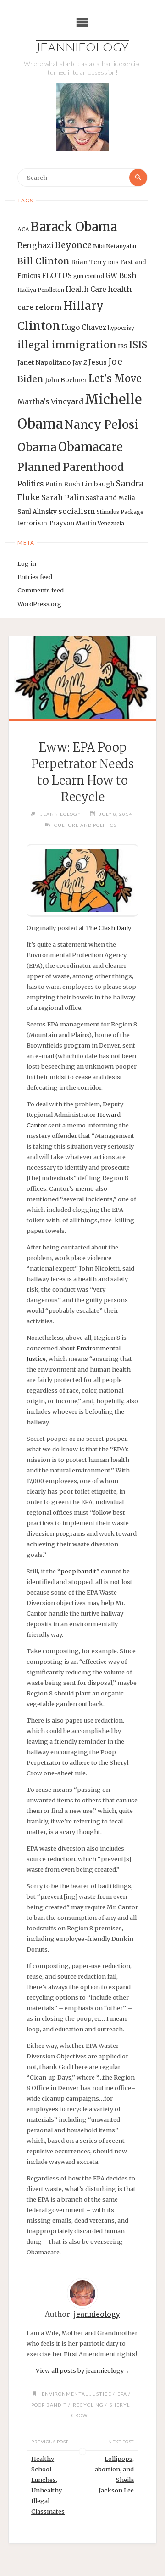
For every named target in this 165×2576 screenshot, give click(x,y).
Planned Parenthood (71, 467)
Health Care (86, 289)
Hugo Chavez (84, 327)
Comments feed (41, 590)
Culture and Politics (85, 825)
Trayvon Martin (72, 523)
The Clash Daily (108, 928)
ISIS (138, 345)
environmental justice (77, 2394)
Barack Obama (74, 227)
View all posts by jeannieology (83, 2370)
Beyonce (73, 245)
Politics (30, 484)
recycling (88, 2405)
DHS (113, 263)
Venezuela (111, 524)
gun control (89, 276)
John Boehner (66, 380)
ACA (23, 229)
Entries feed (35, 577)
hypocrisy (121, 328)
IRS (123, 346)
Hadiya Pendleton (41, 290)
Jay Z (80, 363)
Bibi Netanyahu (115, 246)
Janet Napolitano (44, 362)
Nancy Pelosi (102, 424)
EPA (122, 2394)
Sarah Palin (63, 497)
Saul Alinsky (37, 512)
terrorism (32, 523)
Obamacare (91, 447)
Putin (54, 484)
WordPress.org (39, 604)
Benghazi (36, 246)
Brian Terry (89, 262)
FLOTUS (57, 275)
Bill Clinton (44, 261)
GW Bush (121, 276)
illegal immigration (67, 345)
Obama (37, 447)
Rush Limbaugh (89, 484)
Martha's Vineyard (50, 402)
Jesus (98, 362)
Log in (27, 563)
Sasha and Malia (110, 498)
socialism (77, 511)
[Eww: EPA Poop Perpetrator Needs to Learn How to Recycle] (82, 677)
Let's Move (115, 379)
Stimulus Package (120, 512)
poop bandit (78, 1571)
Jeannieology (82, 48)
